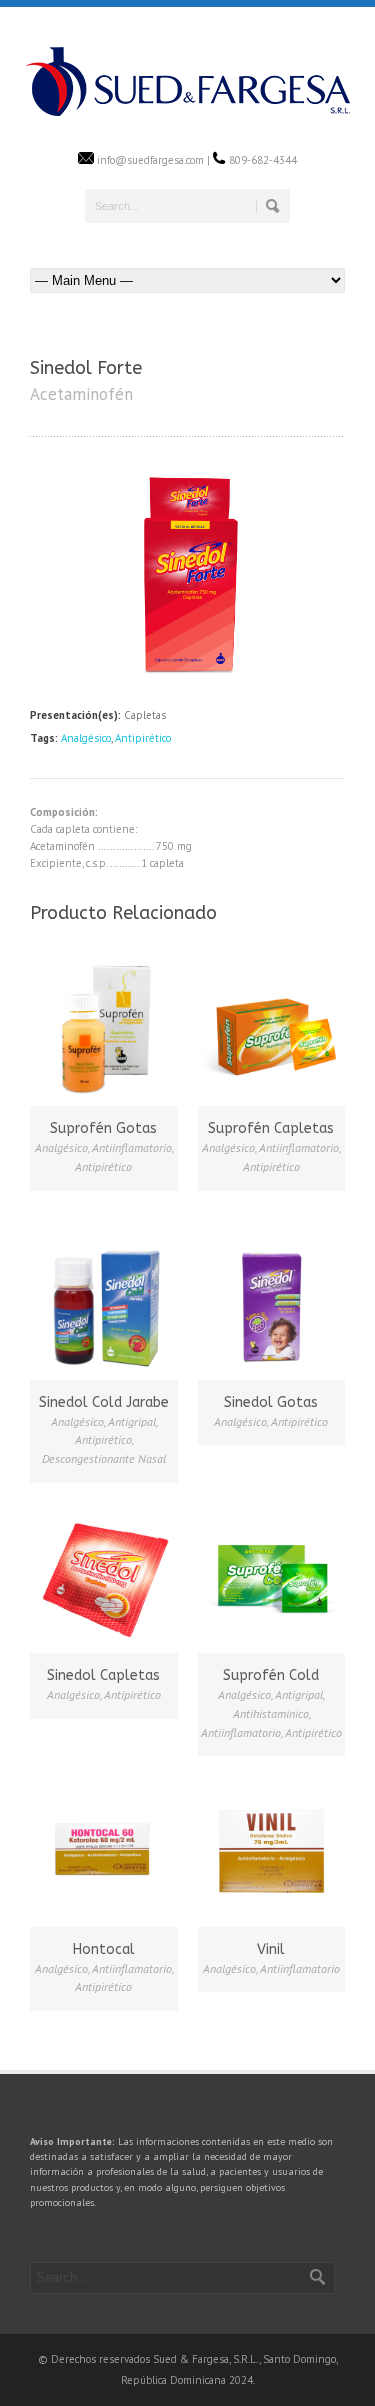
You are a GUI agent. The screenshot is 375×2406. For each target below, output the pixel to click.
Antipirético (143, 738)
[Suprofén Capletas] (272, 1030)
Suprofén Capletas (271, 1128)
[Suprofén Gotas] (104, 1030)
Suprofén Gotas (103, 1128)
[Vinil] (272, 1850)
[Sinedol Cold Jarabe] (104, 1303)
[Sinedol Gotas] (272, 1303)
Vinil (271, 1949)
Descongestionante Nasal (104, 1458)
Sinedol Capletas (103, 1675)
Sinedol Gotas (271, 1402)
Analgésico (86, 738)
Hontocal (104, 1949)
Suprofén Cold (271, 1675)
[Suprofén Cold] (272, 1577)
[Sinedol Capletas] (104, 1577)
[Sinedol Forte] (187, 678)
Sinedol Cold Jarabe (104, 1402)
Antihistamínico (271, 1713)
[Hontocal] (104, 1850)
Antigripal (132, 1421)
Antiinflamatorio (132, 1147)
